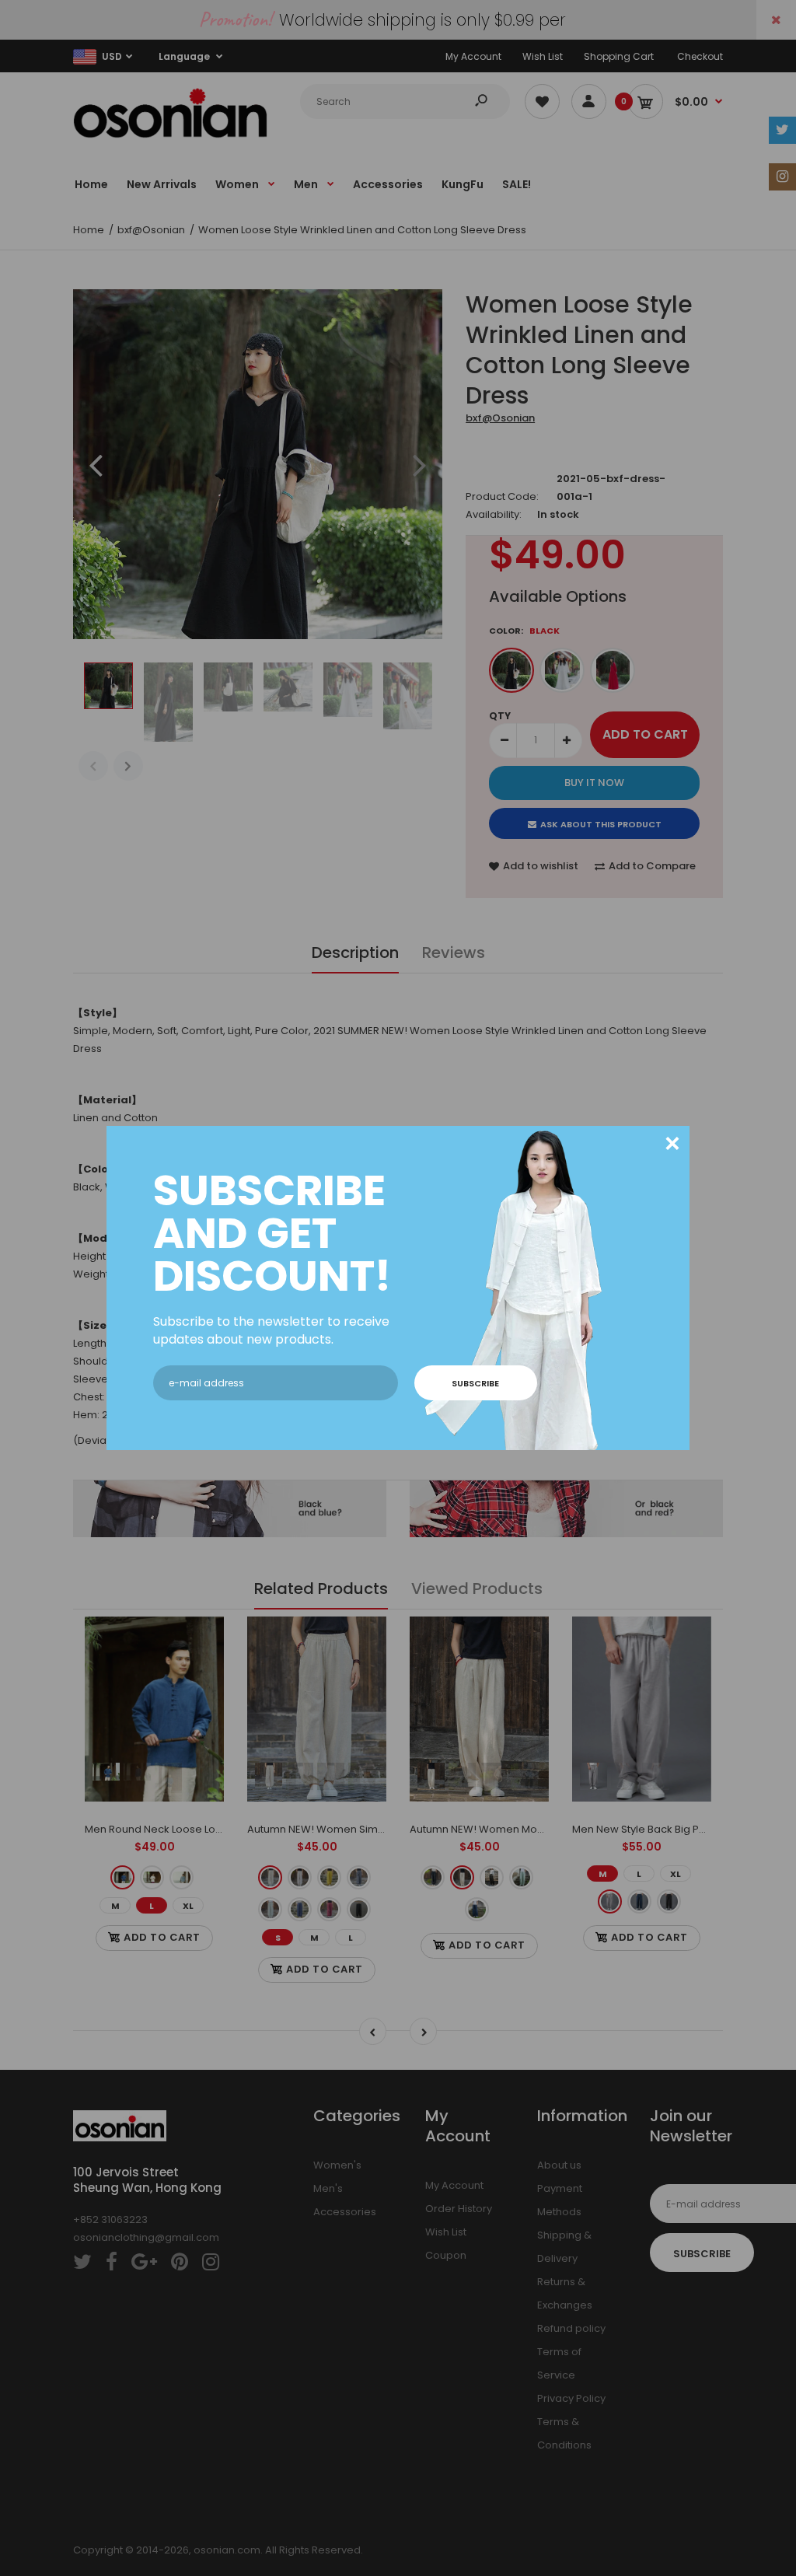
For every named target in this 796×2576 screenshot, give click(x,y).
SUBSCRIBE (475, 1383)
